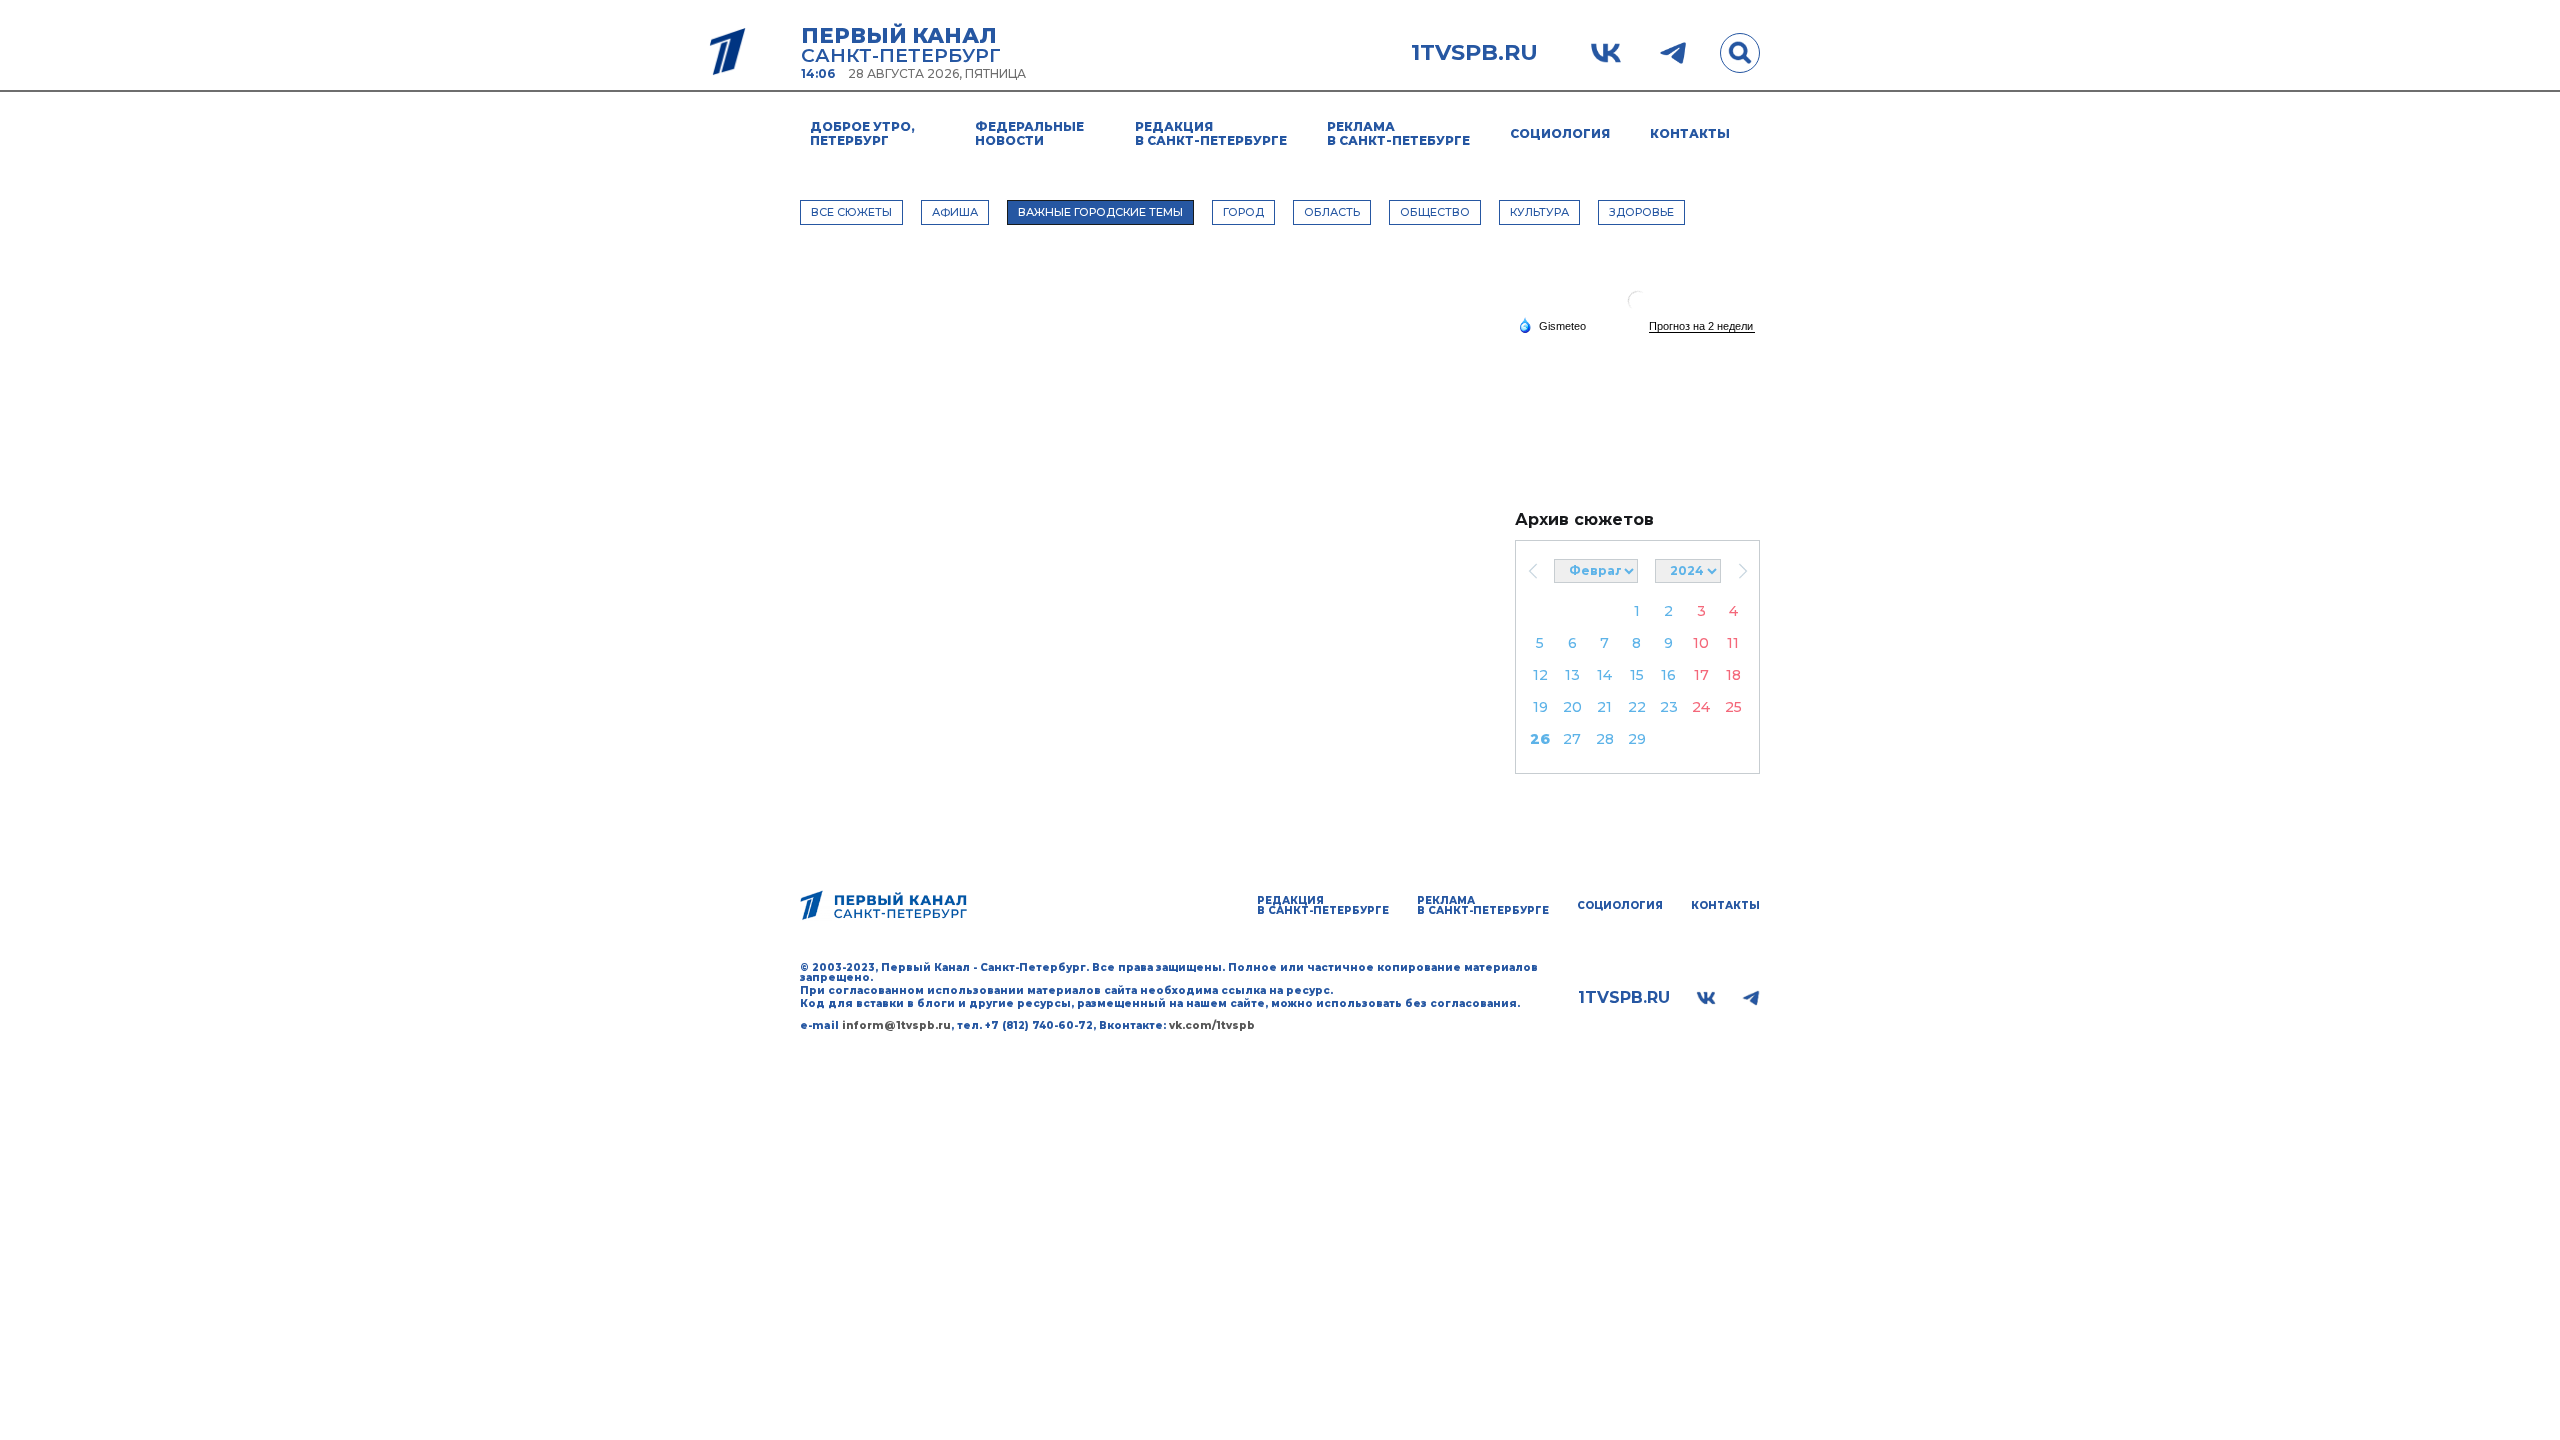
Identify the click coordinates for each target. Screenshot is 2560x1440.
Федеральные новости (1029, 133)
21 (1604, 707)
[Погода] (1552, 325)
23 (1669, 707)
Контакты (1690, 133)
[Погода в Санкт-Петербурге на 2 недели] (1702, 326)
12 (1540, 675)
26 (1540, 739)
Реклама (1398, 133)
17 (1701, 675)
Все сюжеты (851, 212)
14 (1604, 675)
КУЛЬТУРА (1539, 212)
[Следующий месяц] (1742, 571)
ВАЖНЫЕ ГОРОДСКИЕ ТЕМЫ (1100, 212)
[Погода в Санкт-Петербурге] (1638, 308)
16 (1668, 675)
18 (1733, 675)
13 (1572, 675)
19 (1540, 707)
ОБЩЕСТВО (1435, 212)
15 (1637, 675)
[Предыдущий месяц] (1532, 571)
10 (1701, 643)
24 (1701, 707)
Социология (1560, 133)
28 (1605, 739)
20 (1572, 707)
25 (1733, 707)
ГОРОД (1243, 212)
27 (1572, 739)
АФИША (955, 212)
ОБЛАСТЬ (1332, 212)
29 (1637, 739)
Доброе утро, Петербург (862, 133)
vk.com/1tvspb (1212, 1025)
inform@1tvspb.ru (896, 1025)
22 (1637, 707)
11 (1733, 643)
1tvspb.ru (1474, 53)
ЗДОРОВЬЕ (1641, 212)
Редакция (1211, 133)
